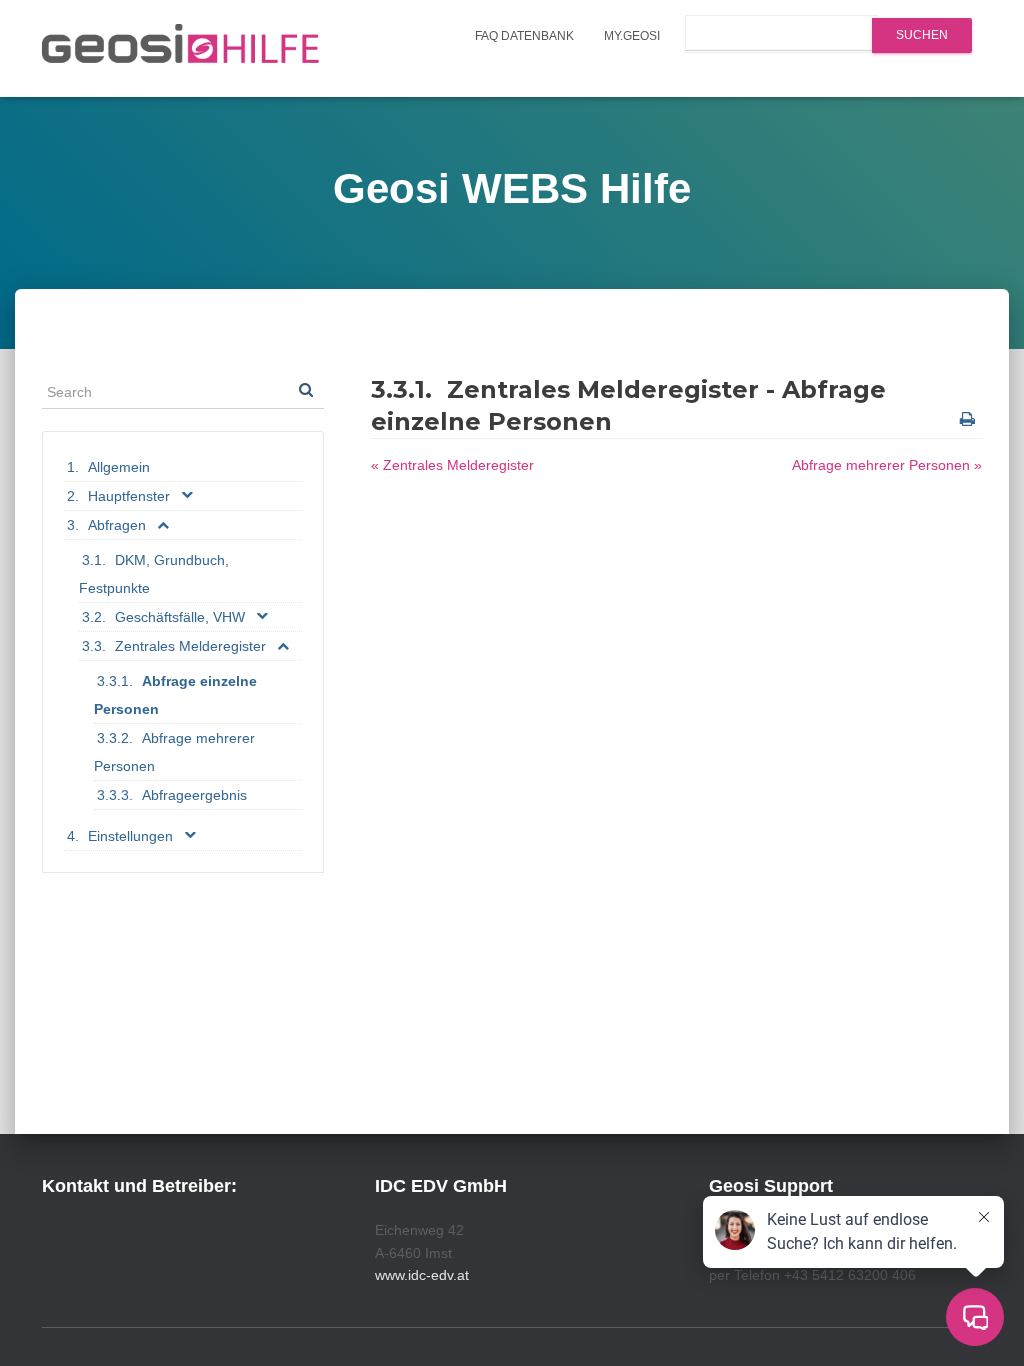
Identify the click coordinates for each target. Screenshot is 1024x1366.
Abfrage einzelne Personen (175, 695)
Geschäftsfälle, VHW (180, 617)
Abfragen (117, 525)
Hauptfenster (129, 496)
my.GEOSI (632, 36)
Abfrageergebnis (194, 795)
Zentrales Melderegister (190, 646)
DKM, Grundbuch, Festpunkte (154, 574)
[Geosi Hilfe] (181, 49)
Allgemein (119, 467)
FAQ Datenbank (524, 36)
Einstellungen (130, 836)
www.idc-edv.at (422, 1275)
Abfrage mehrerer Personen (174, 752)
